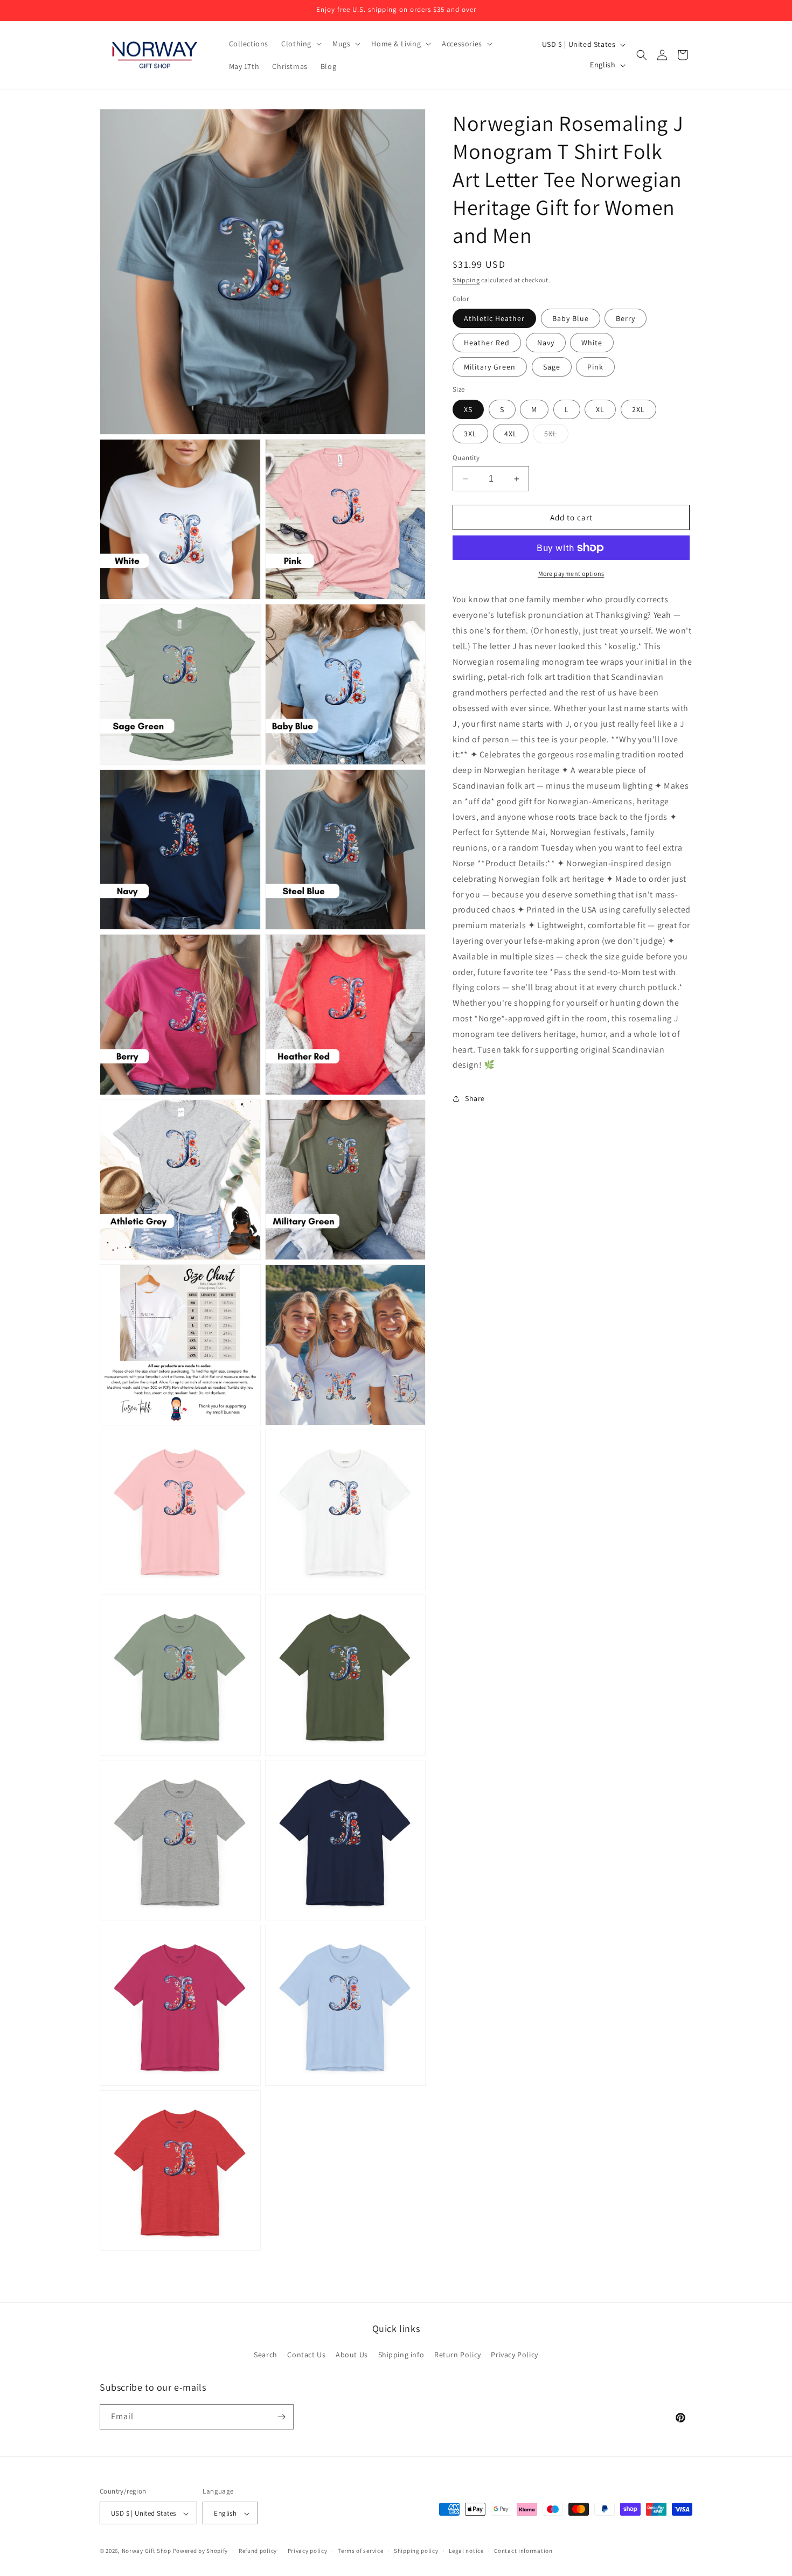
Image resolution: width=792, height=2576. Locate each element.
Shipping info (401, 2355)
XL (600, 409)
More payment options (571, 573)
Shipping (466, 280)
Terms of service (360, 2551)
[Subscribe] (281, 2417)
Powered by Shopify (201, 2551)
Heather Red (487, 343)
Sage (552, 367)
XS (468, 409)
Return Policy (458, 2355)
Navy (546, 343)
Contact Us (306, 2355)
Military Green (490, 367)
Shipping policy (416, 2551)
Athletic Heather (494, 318)
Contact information (523, 2551)
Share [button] (475, 1098)
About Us (352, 2355)
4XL (511, 434)
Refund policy (258, 2551)
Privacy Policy (514, 2355)
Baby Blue (571, 318)
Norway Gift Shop (147, 2551)
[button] (300, 44)
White (592, 343)
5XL (556, 436)
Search (266, 2355)
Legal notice (466, 2551)
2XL (638, 409)
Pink (595, 367)
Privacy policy (308, 2551)
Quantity (466, 458)
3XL (470, 434)
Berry (626, 318)
